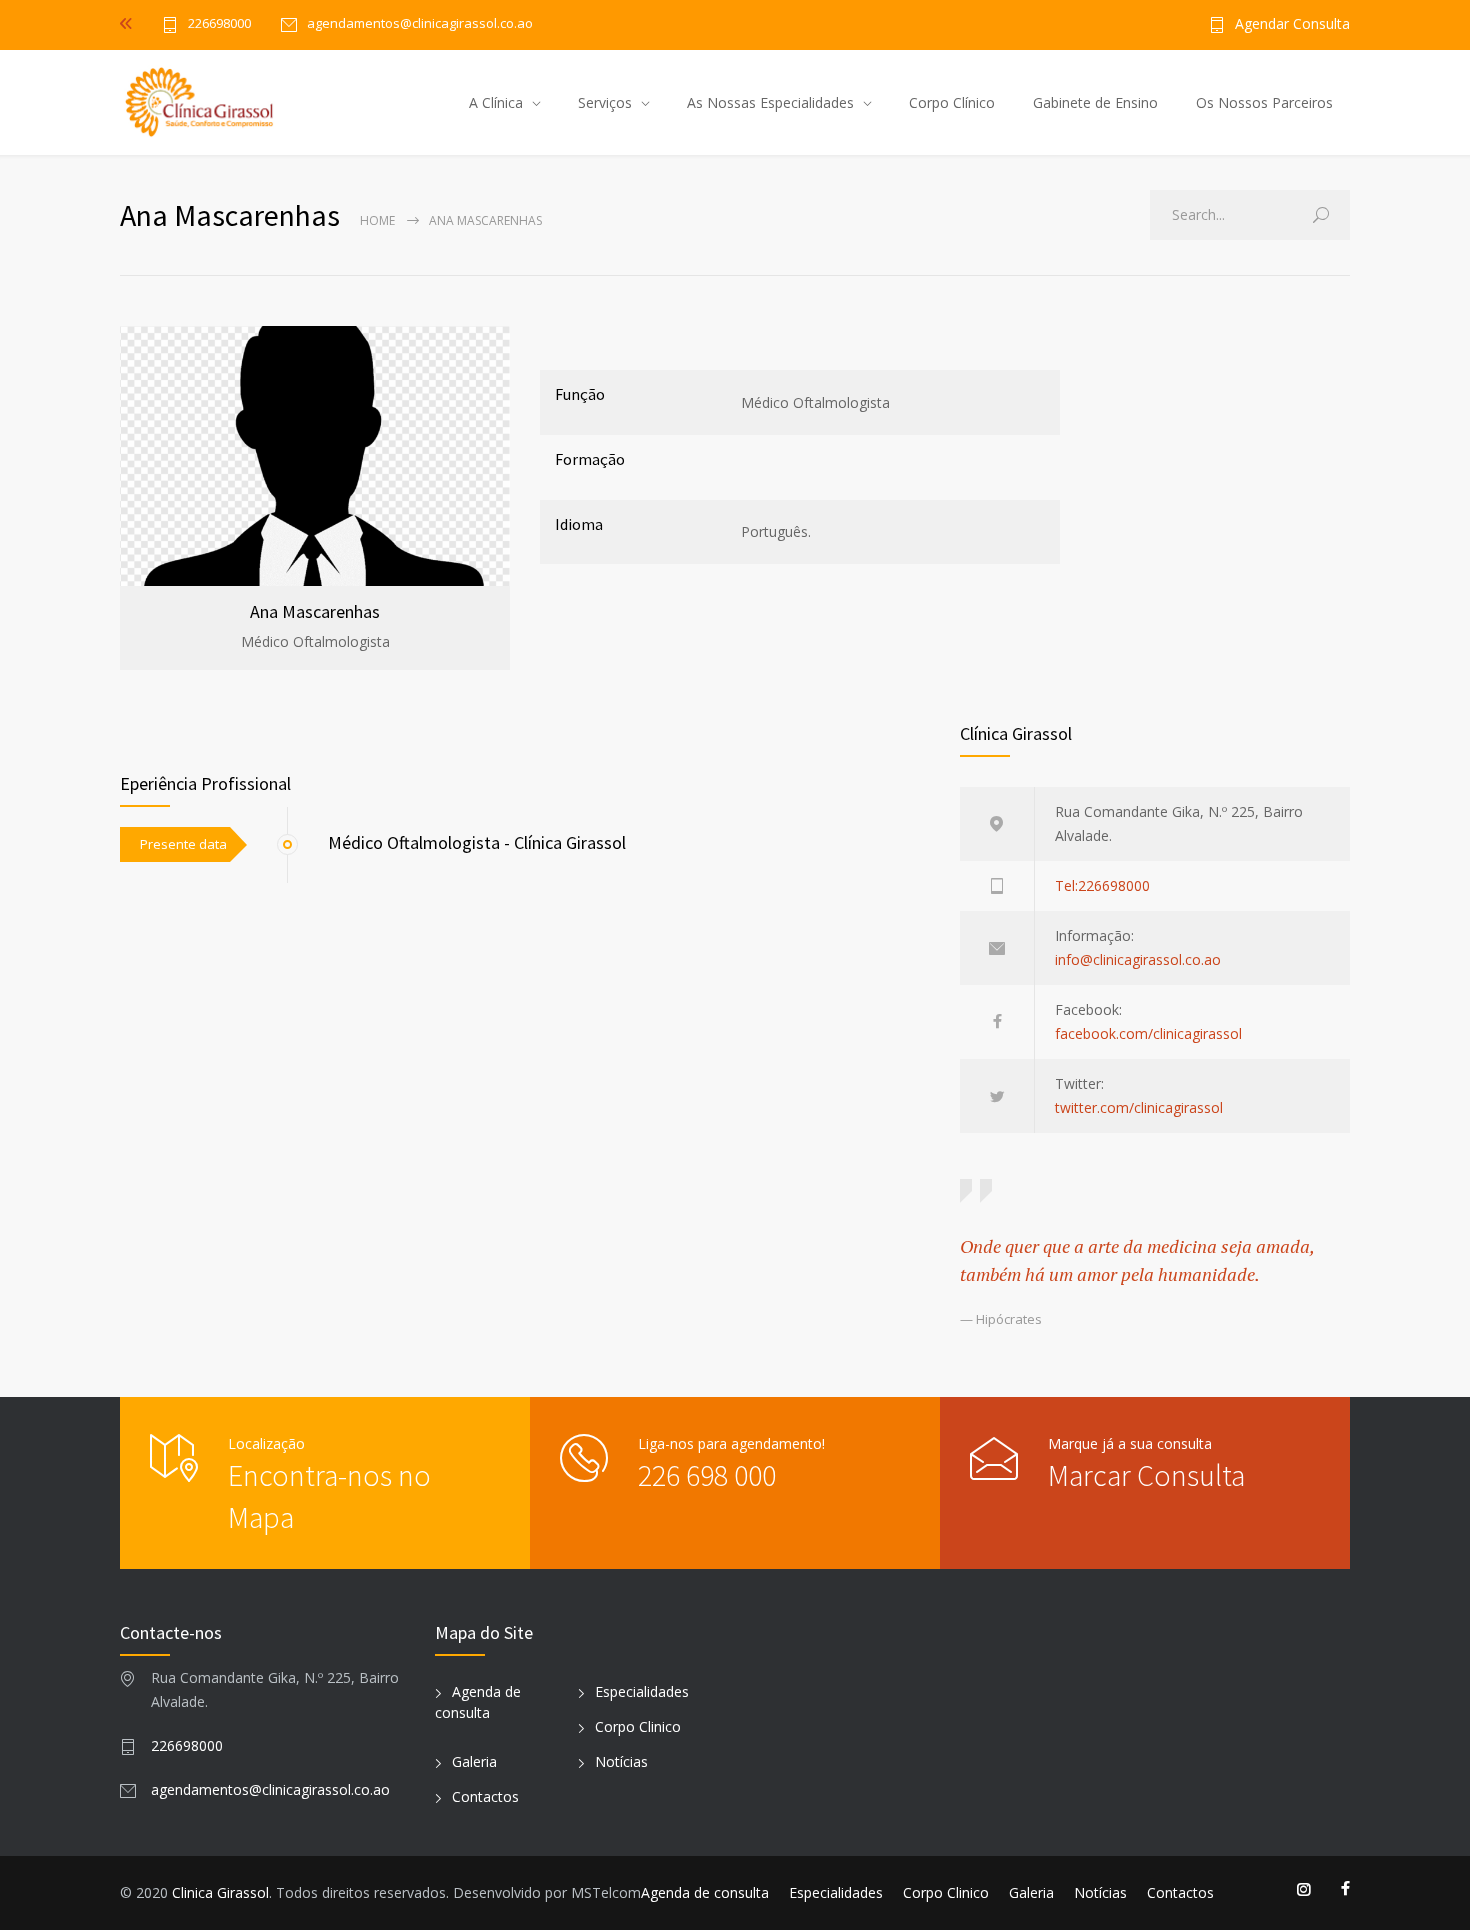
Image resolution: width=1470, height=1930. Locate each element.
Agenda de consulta (705, 1892)
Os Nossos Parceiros (1264, 102)
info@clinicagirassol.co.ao (1138, 959)
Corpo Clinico (638, 1726)
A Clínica (496, 102)
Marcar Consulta (1146, 1475)
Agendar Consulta (1292, 25)
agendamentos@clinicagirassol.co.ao (270, 1789)
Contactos (485, 1796)
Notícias (621, 1761)
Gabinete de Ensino (1095, 102)
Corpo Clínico (952, 102)
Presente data (183, 844)
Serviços (605, 102)
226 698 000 (707, 1475)
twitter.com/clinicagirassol (1139, 1107)
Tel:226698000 (1102, 885)
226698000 (219, 24)
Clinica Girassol (220, 1892)
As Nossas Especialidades (770, 102)
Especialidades (642, 1691)
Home (377, 220)
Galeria (474, 1761)
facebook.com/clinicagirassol (1148, 1033)
